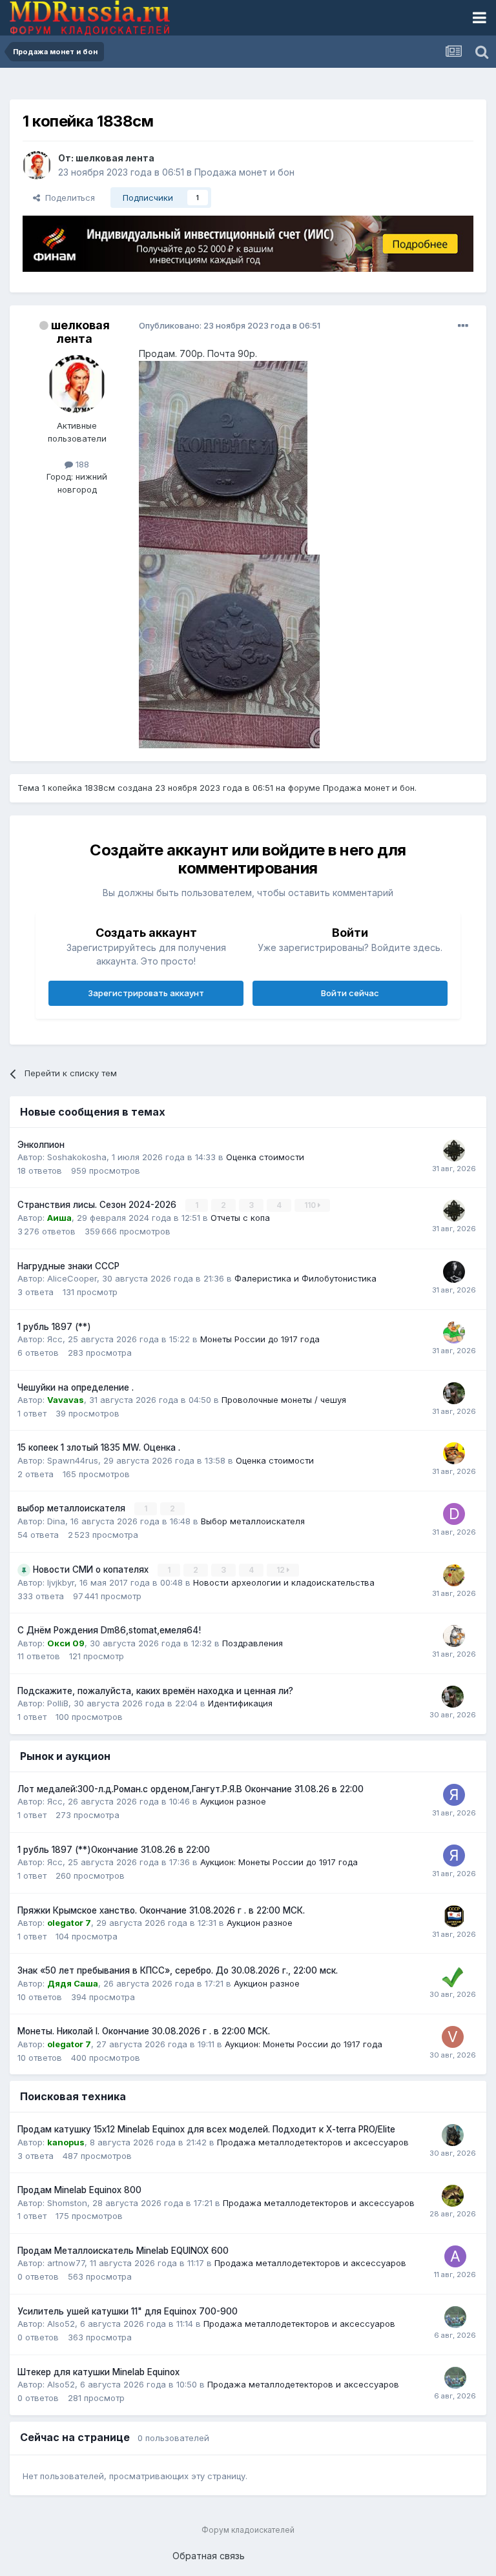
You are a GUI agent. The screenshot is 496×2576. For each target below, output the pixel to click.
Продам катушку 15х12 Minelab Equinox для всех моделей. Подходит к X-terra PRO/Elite (206, 2129)
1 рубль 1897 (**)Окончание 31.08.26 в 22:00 (114, 1850)
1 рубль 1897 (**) (54, 1327)
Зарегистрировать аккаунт (146, 993)
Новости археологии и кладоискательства (284, 1582)
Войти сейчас (350, 993)
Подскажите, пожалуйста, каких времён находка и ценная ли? (155, 1691)
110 (311, 1205)
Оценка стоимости (265, 1157)
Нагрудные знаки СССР (68, 1266)
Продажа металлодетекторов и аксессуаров (313, 2142)
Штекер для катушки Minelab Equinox (98, 2372)
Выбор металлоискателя (253, 1521)
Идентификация (240, 1703)
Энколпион (41, 1145)
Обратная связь (209, 2556)
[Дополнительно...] (463, 326)
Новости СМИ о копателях (92, 1569)
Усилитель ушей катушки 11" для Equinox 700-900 (128, 2311)
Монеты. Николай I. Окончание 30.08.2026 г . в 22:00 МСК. (144, 2031)
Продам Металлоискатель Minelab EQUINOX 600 (123, 2251)
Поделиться (67, 198)
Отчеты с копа (240, 1218)
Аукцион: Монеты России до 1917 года (279, 1862)
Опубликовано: (230, 325)
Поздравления (253, 1643)
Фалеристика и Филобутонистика (305, 1278)
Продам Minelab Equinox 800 (79, 2190)
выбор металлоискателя (73, 1508)
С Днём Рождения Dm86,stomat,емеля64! (109, 1630)
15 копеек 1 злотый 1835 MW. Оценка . (99, 1447)
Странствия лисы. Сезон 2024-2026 (98, 1205)
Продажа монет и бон (244, 172)
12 (282, 1570)
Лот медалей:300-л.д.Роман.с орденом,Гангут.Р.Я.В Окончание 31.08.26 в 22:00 (191, 1789)
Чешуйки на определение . (76, 1387)
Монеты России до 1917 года (260, 1339)
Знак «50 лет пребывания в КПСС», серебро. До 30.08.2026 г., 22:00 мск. (178, 1970)
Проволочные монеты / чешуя (284, 1400)
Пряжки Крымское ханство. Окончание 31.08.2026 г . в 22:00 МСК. (161, 1910)
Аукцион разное (233, 1801)
